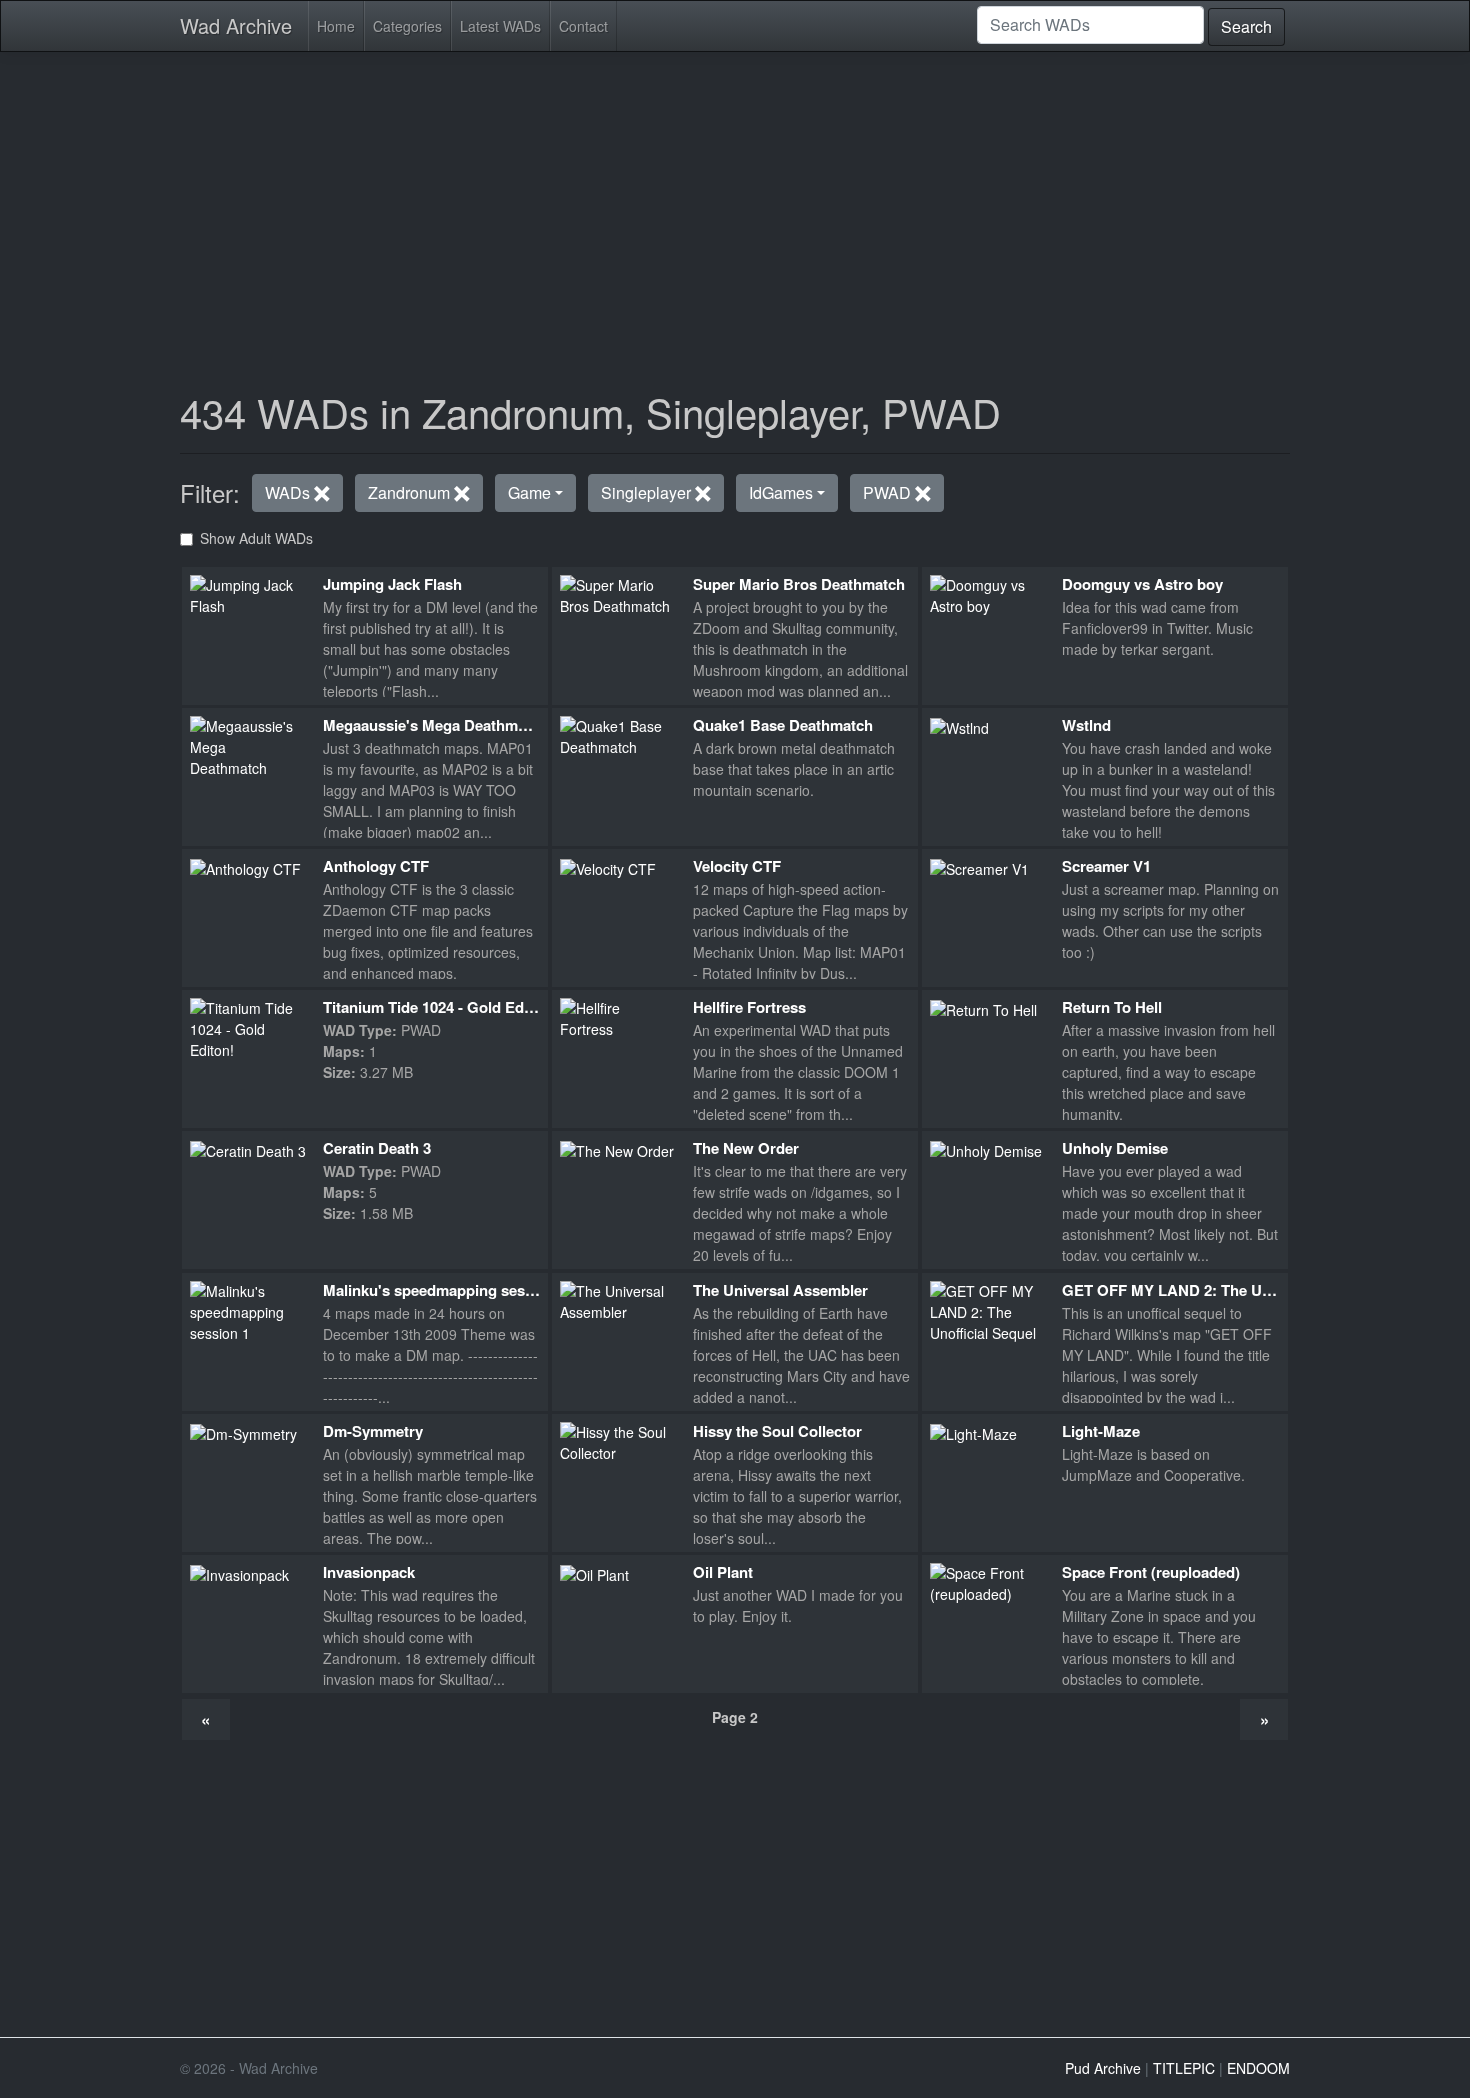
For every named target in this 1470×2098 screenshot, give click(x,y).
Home (336, 26)
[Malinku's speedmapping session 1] (248, 1310)
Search (1246, 26)
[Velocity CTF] (608, 867)
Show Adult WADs (256, 538)
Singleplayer (648, 492)
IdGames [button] (781, 492)
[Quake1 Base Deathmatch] (618, 734)
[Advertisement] (735, 208)
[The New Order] (617, 1149)
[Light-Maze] (973, 1432)
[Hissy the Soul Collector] (618, 1440)
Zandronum (411, 492)
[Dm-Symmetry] (243, 1432)
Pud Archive (1103, 2068)
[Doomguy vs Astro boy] (988, 593)
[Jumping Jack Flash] (248, 593)
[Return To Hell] (983, 1008)
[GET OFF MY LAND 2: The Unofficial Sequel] (988, 1310)
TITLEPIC (1184, 2068)
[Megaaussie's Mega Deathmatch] (248, 745)
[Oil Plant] (594, 1573)
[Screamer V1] (979, 867)
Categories (407, 26)
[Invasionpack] (239, 1573)
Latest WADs (500, 26)
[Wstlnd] (959, 726)
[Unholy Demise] (986, 1149)
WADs (289, 492)
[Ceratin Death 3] (248, 1149)
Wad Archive (236, 25)
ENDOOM (1258, 2068)
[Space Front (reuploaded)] (988, 1582)
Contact (583, 26)
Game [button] (529, 492)
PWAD (889, 492)
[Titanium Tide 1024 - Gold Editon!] (248, 1027)
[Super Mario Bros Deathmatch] (618, 593)
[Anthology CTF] (245, 867)
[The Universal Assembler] (618, 1299)
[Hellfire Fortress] (618, 1017)
